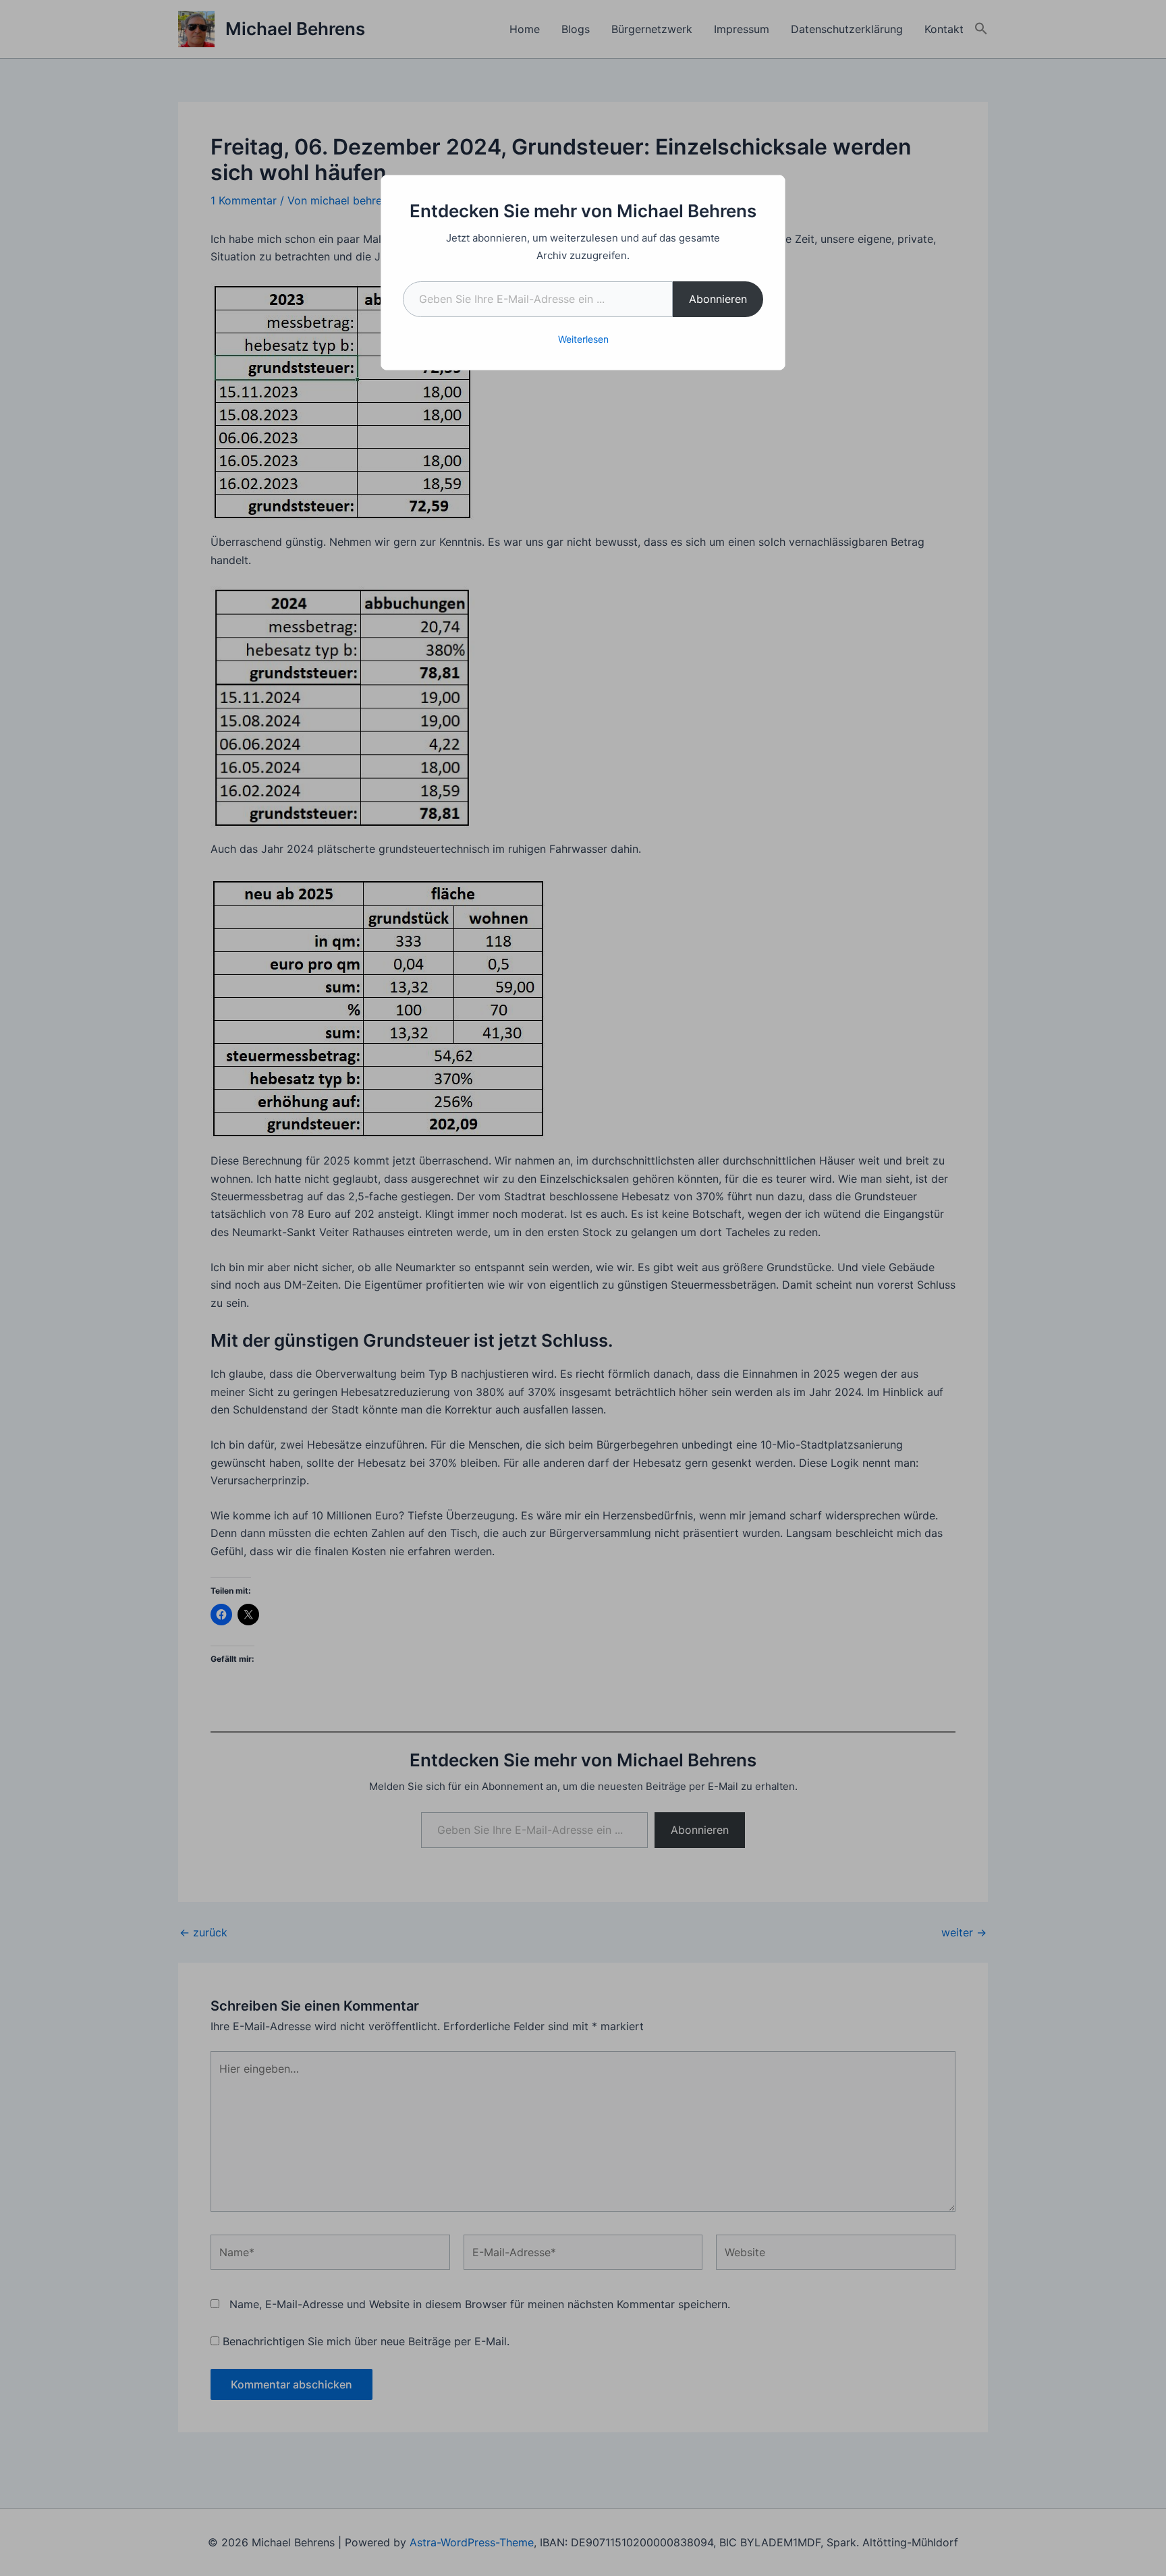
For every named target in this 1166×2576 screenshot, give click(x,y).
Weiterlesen (583, 339)
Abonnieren (718, 299)
